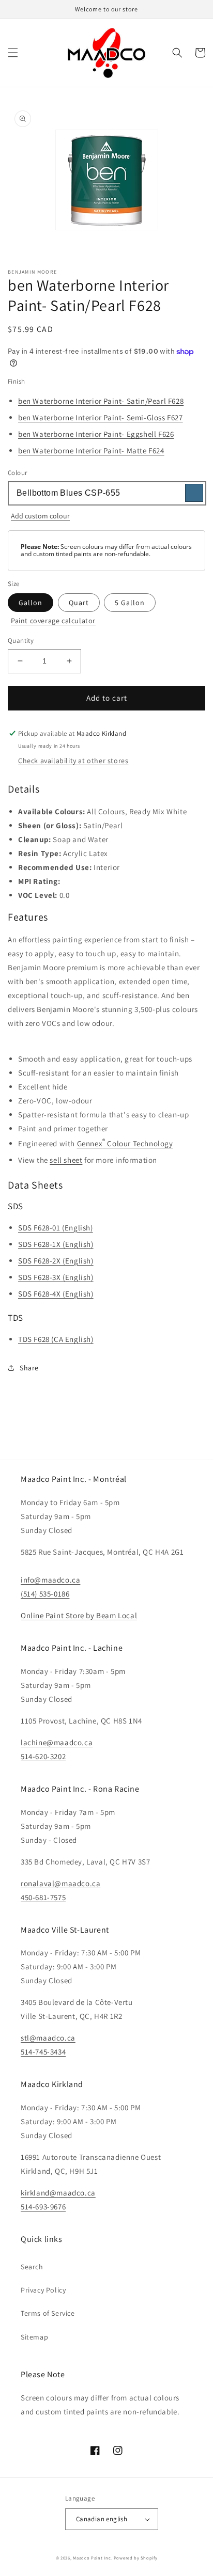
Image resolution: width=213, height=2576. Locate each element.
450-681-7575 (43, 1897)
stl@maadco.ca (48, 2038)
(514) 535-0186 (45, 1594)
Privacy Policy (43, 2290)
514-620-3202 (43, 1756)
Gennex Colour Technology (125, 1142)
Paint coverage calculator (53, 621)
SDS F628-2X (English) (56, 1261)
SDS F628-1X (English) (56, 1244)
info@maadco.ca (50, 1580)
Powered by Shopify (136, 2558)
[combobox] (106, 493)
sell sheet (66, 1160)
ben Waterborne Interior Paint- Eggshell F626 (96, 434)
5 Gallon (130, 603)
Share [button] (29, 1368)
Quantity (21, 641)
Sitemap (34, 2337)
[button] (13, 53)
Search (32, 2267)
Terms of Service (48, 2313)
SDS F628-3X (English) (56, 1277)
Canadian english (102, 2519)
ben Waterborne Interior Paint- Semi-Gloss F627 (101, 417)
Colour (17, 473)
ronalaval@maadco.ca (60, 1883)
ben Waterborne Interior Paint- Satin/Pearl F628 (101, 401)
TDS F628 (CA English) (56, 1339)
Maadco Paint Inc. (93, 2558)
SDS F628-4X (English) (56, 1294)
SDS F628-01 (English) (56, 1228)
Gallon (31, 603)
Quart (79, 603)
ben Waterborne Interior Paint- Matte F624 (91, 451)
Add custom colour (40, 516)
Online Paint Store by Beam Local (79, 1615)
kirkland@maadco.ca (58, 2193)
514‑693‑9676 (43, 2207)
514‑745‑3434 (43, 2052)
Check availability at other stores (73, 761)
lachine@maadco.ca (57, 1742)
